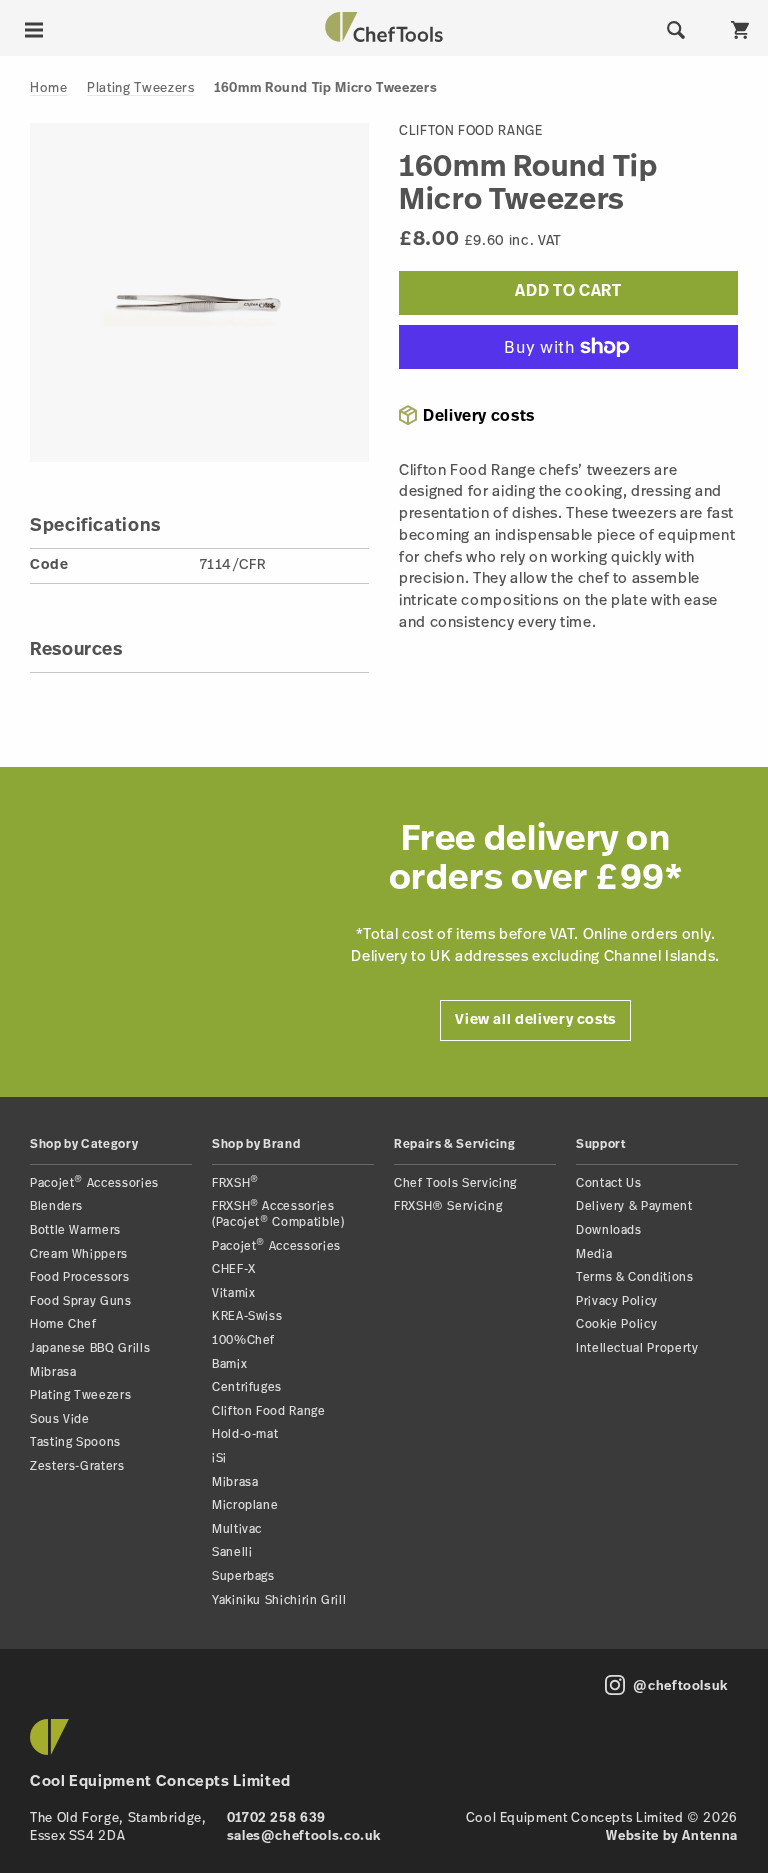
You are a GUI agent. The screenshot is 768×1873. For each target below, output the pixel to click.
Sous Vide (60, 1420)
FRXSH (235, 1184)
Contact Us (608, 1184)
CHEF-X (234, 1270)
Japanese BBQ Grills (90, 1349)
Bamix (229, 1365)
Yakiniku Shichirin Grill (279, 1601)
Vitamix (233, 1294)
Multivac (237, 1530)
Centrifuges (247, 1388)
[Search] (676, 30)
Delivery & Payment (634, 1207)
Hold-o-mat (245, 1435)
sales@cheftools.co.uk (304, 1836)
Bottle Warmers (75, 1231)
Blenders (56, 1207)
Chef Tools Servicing (455, 1184)
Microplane (245, 1506)
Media (594, 1255)
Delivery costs (479, 417)
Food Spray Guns (81, 1302)
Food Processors (80, 1278)
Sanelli (232, 1553)
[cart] (740, 30)
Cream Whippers (79, 1255)
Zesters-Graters (77, 1467)
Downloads (609, 1231)
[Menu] (34, 30)
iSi (219, 1459)
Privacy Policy (617, 1302)
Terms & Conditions (635, 1278)
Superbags (243, 1577)
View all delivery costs (535, 1020)
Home (49, 88)
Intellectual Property (637, 1349)
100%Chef (243, 1341)
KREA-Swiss (247, 1317)
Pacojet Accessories (94, 1184)
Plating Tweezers (140, 88)
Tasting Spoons (75, 1443)
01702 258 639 (276, 1818)
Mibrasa (53, 1373)
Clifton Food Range (269, 1412)
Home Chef (63, 1325)
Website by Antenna (672, 1836)
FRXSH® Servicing (448, 1207)
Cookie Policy (616, 1325)
